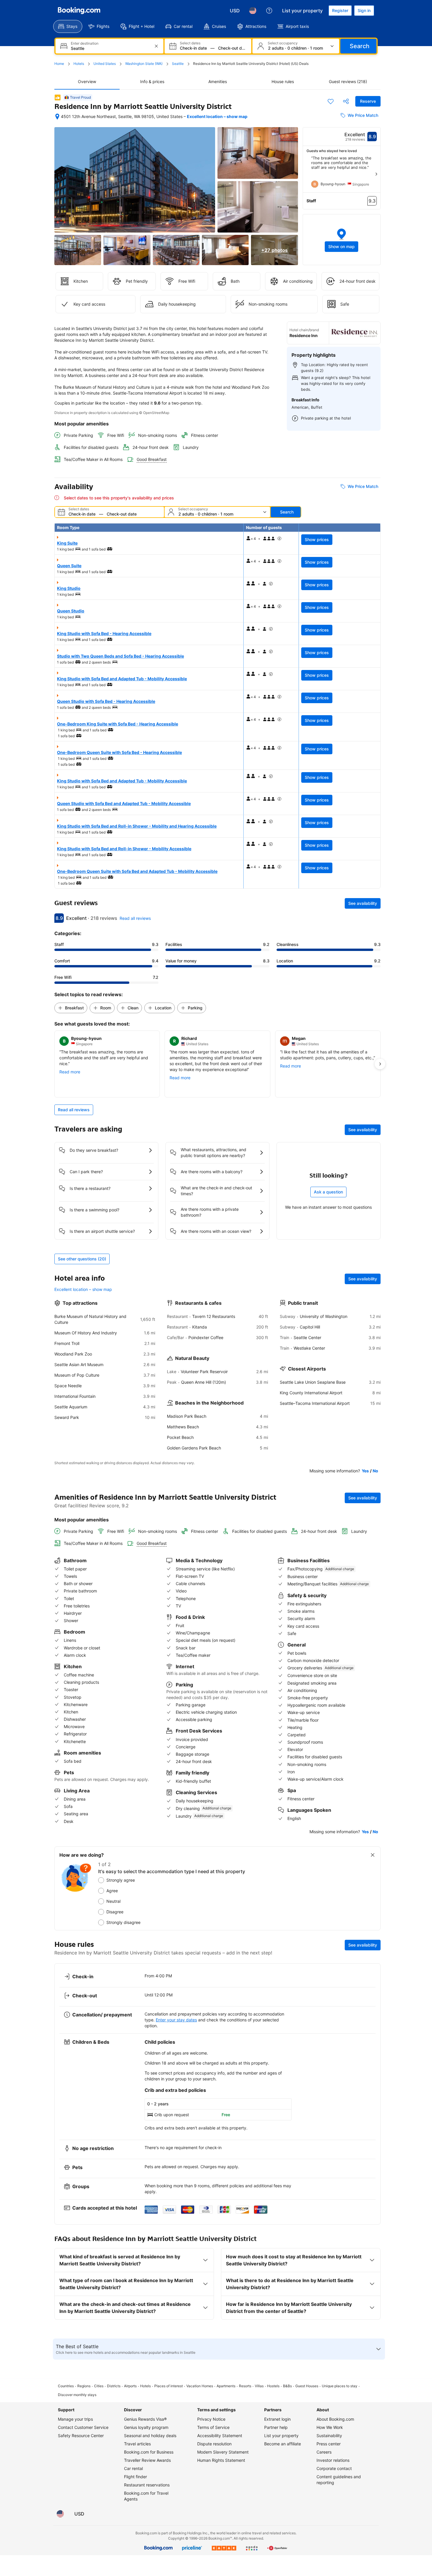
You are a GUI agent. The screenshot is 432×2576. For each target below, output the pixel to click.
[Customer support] (269, 11)
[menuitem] (68, 26)
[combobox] (110, 48)
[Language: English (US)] (253, 11)
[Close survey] (373, 1855)
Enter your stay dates (176, 2020)
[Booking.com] (79, 11)
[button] (342, 240)
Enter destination (85, 43)
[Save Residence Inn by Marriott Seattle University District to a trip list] (331, 101)
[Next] (376, 174)
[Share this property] (346, 101)
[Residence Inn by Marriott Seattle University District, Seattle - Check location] (57, 117)
